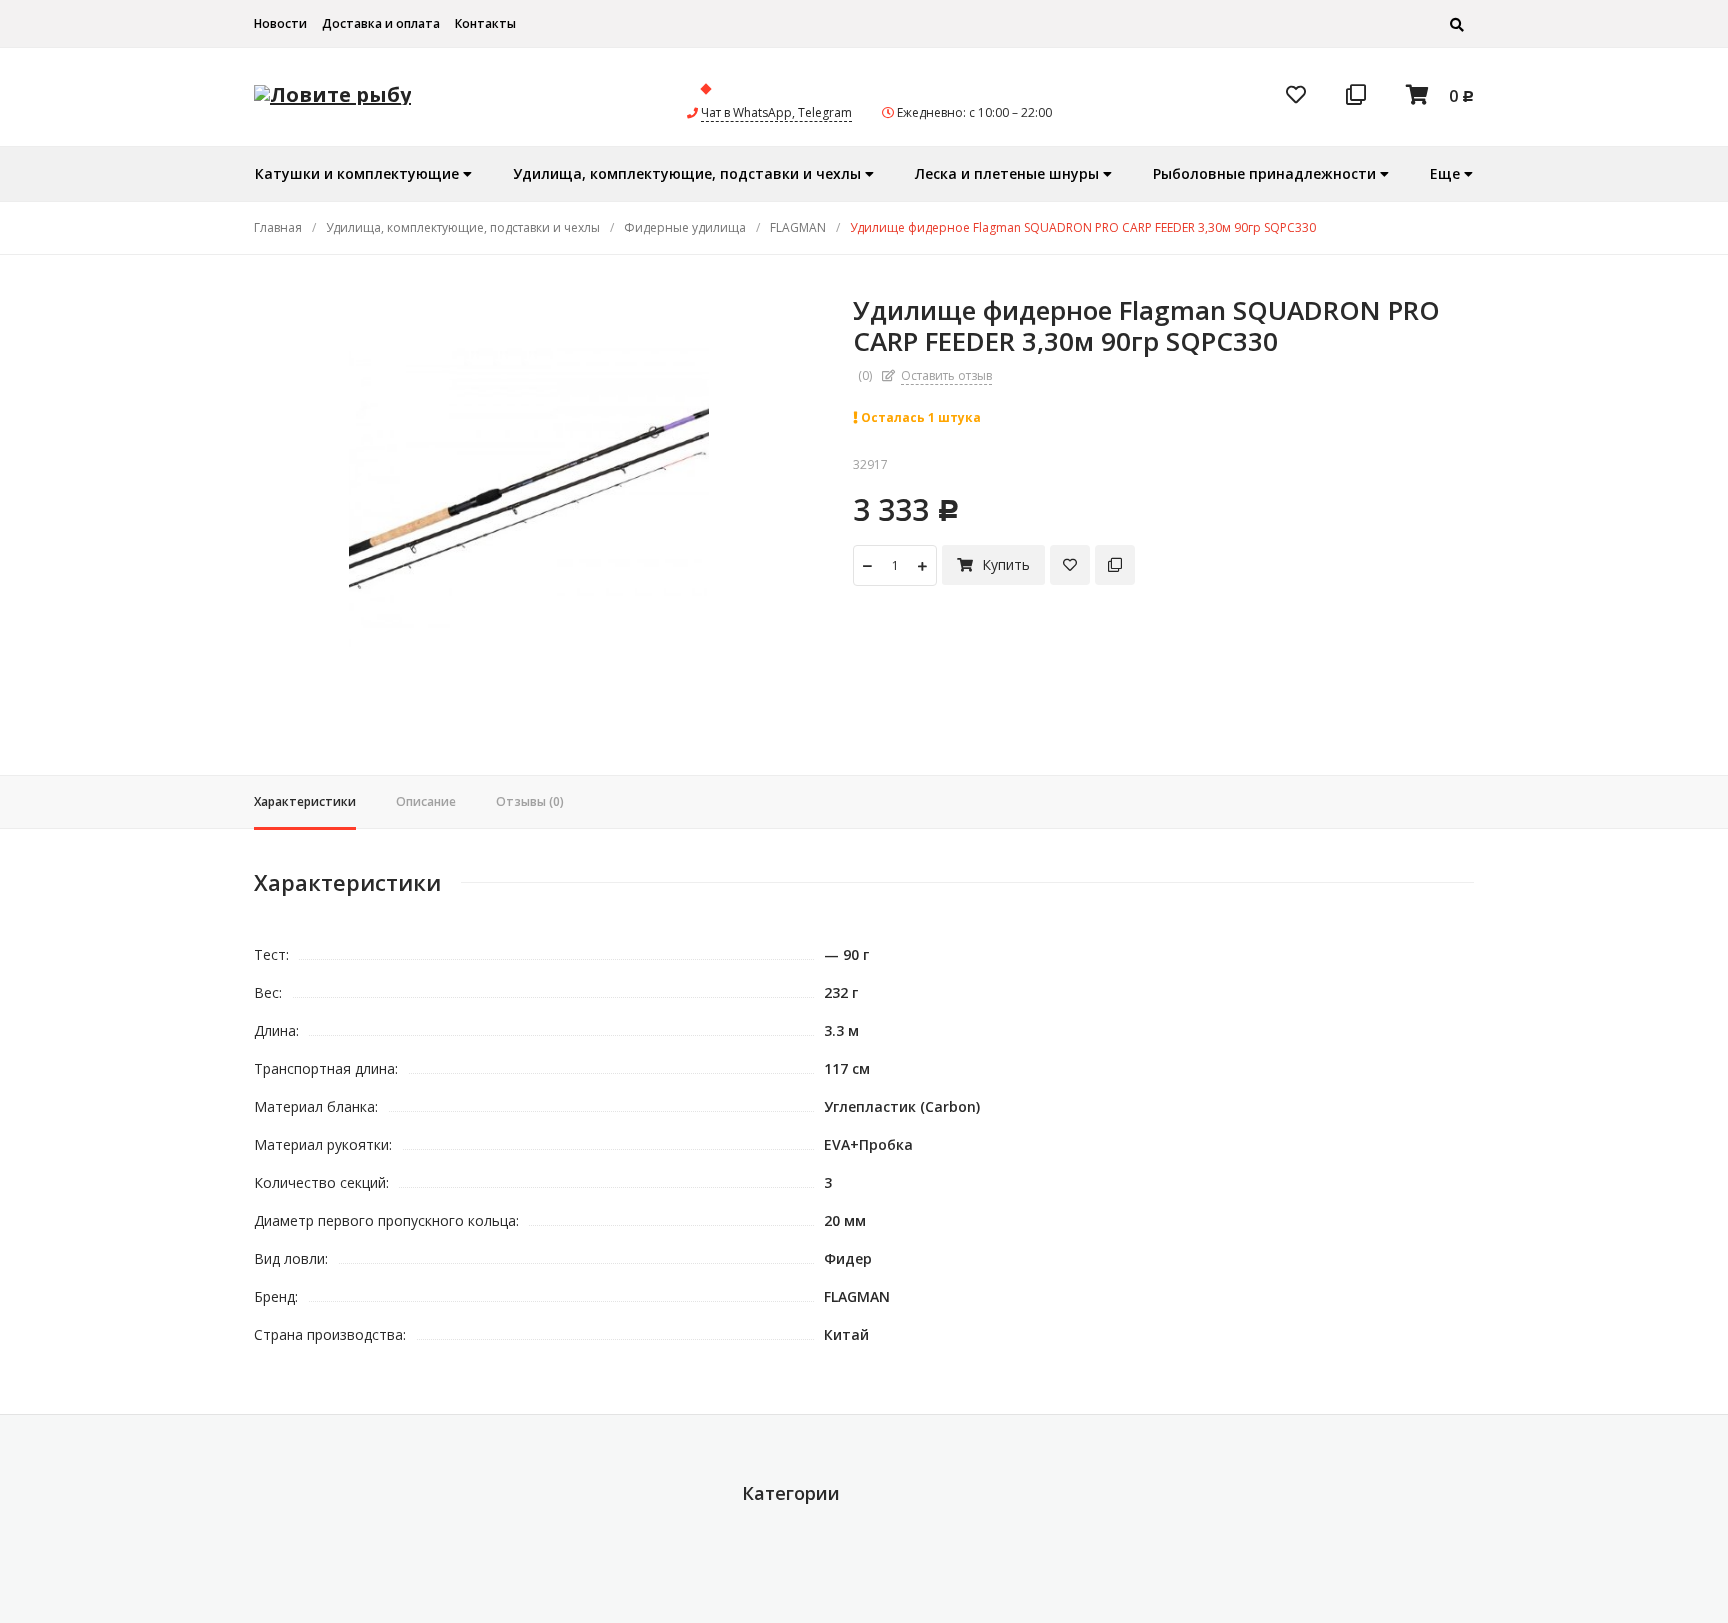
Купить (1004, 564)
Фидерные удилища (685, 228)
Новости (280, 23)
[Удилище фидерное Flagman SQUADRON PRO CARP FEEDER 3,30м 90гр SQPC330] (528, 495)
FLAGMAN (798, 228)
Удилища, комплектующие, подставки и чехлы (463, 228)
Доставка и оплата (381, 23)
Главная (278, 228)
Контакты (485, 23)
